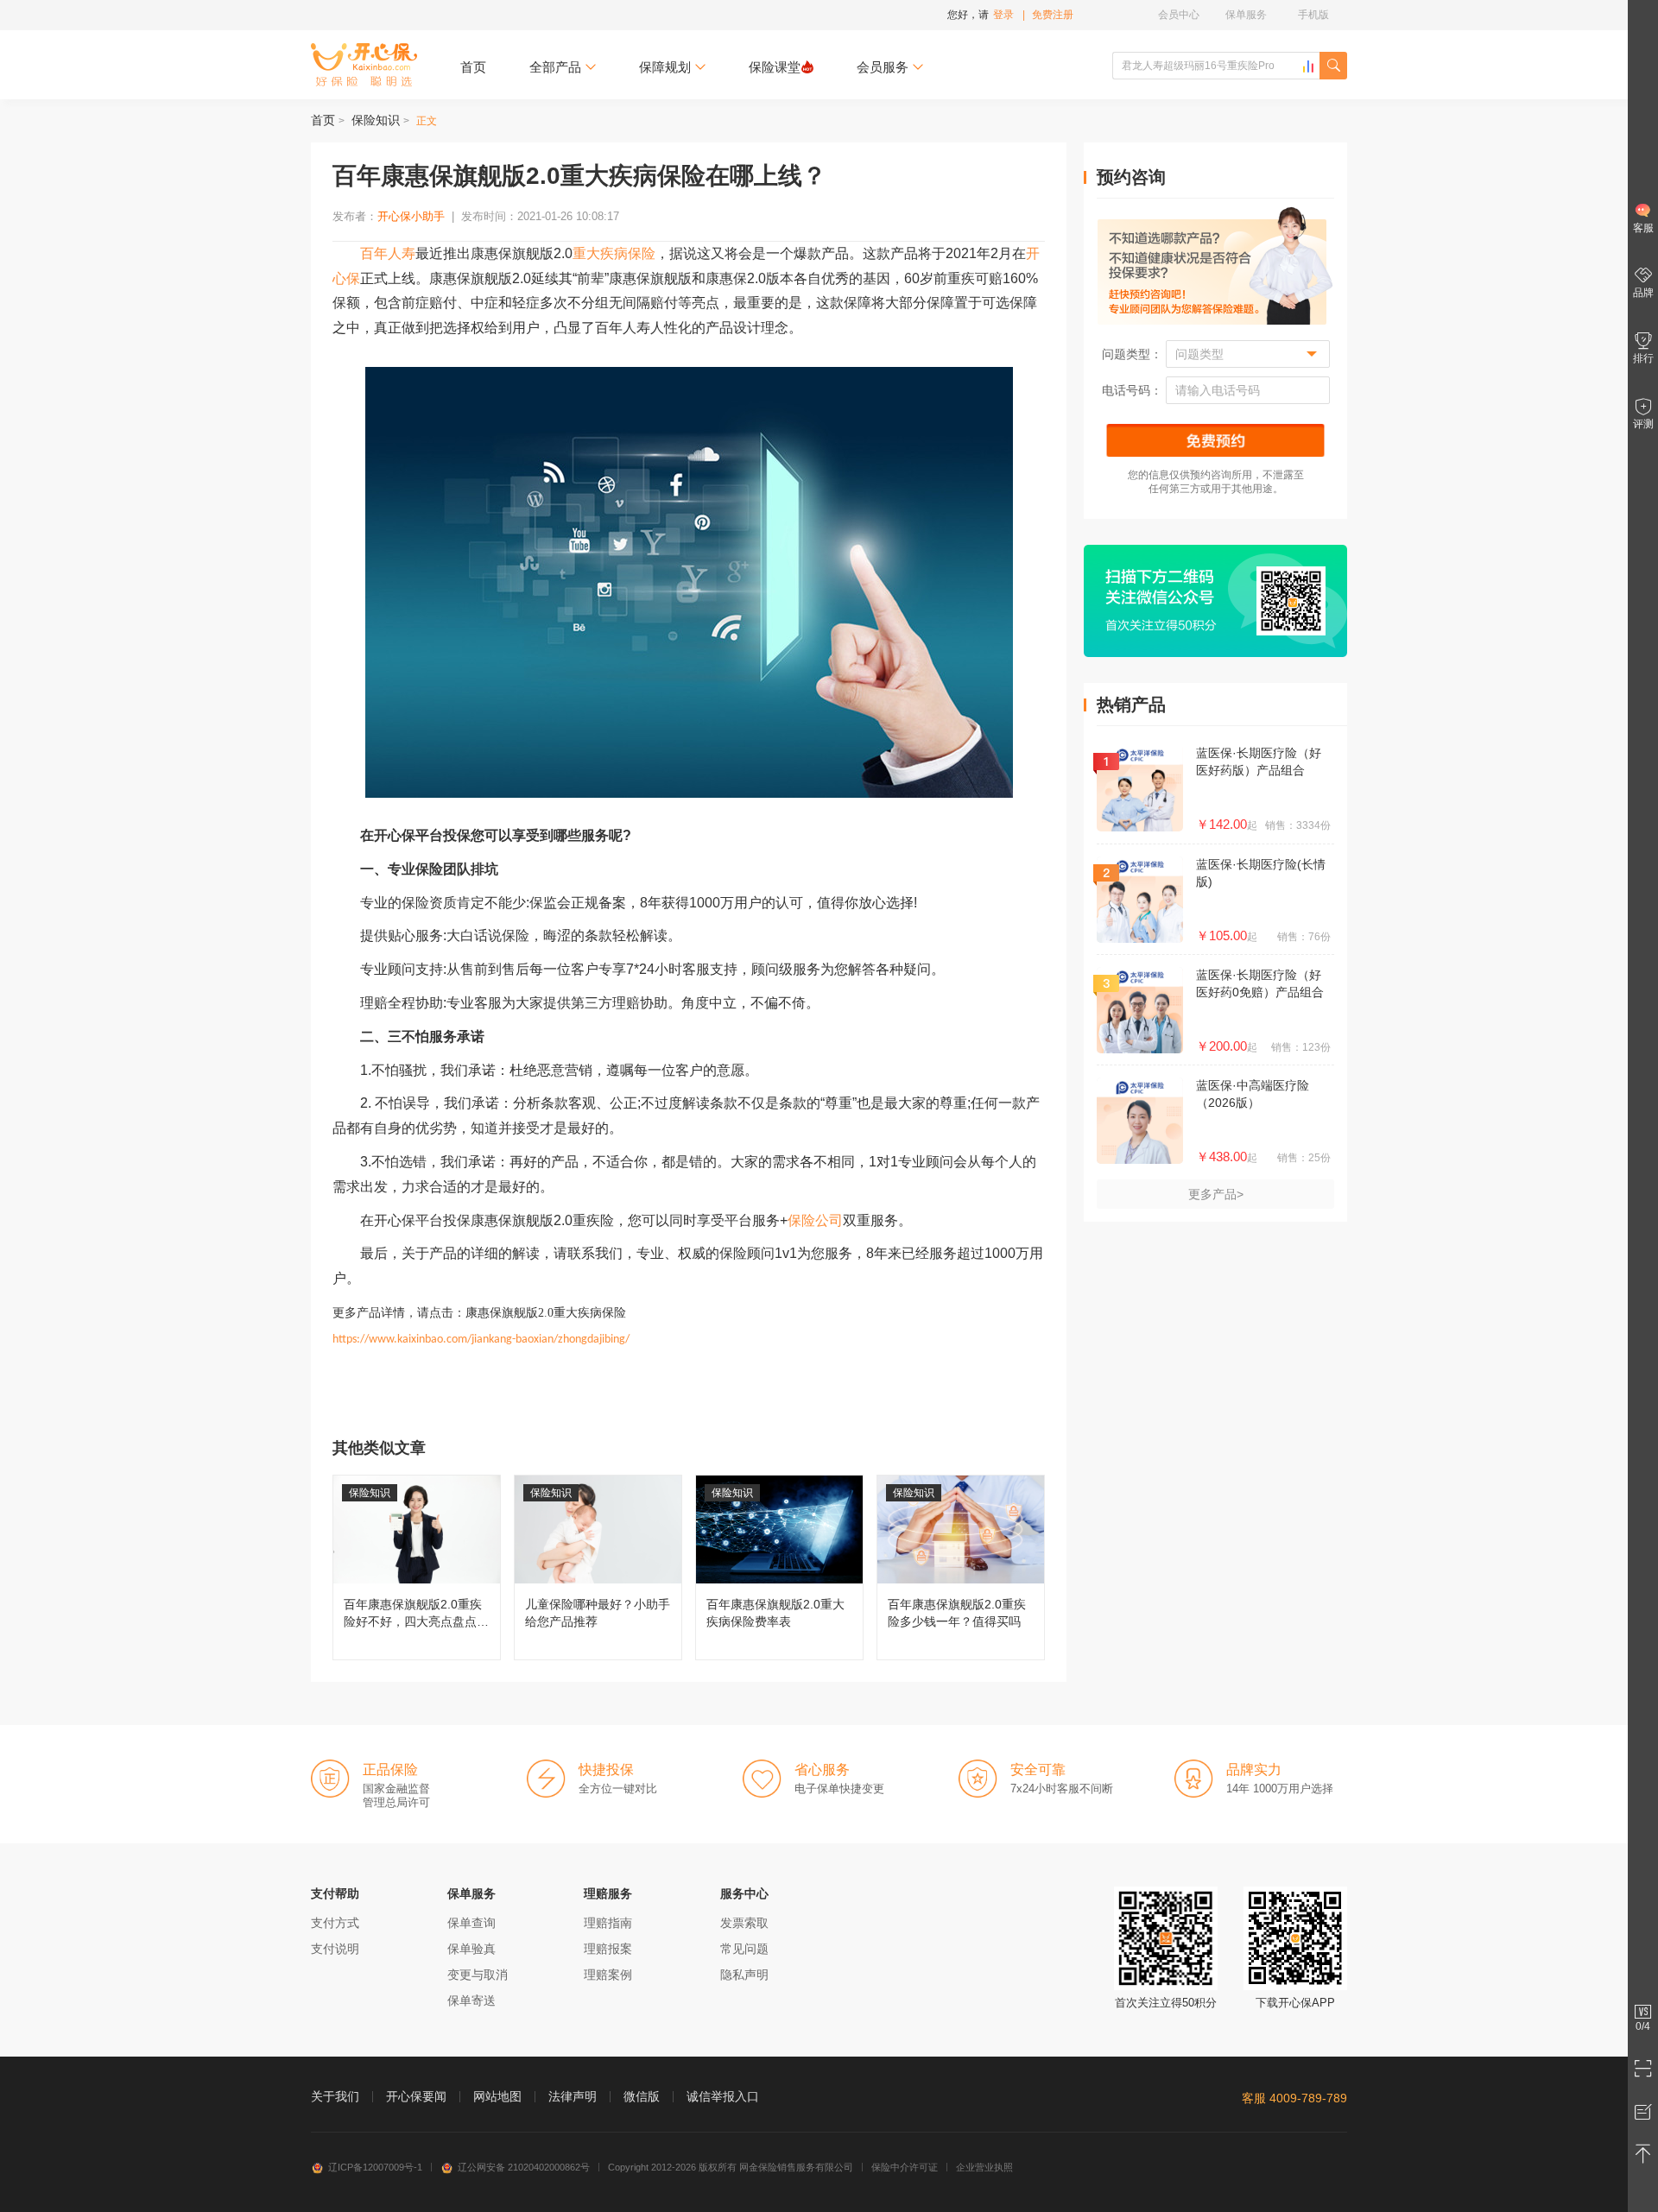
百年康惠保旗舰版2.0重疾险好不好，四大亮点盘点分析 (417, 1567)
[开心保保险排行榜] (1308, 66)
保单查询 (471, 1923)
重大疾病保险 (614, 253)
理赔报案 (608, 1949)
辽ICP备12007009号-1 (375, 2167)
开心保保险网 (364, 65)
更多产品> (1216, 1194)
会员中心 (1179, 15)
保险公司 (815, 1220)
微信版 (642, 2096)
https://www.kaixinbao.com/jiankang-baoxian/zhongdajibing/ (481, 1340)
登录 (1003, 15)
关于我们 (335, 2096)
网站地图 (497, 2096)
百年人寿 (388, 253)
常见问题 (744, 1949)
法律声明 (573, 2096)
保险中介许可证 (905, 2167)
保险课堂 (775, 67)
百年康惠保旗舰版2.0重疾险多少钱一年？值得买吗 (961, 1567)
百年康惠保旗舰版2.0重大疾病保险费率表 (779, 1567)
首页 (473, 67)
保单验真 (471, 1949)
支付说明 (335, 1949)
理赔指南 (608, 1923)
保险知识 (376, 120)
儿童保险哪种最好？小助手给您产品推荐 (598, 1567)
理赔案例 (608, 1975)
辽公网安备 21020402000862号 (524, 2167)
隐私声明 (744, 1975)
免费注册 (1053, 15)
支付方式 (335, 1923)
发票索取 (744, 1923)
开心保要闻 (416, 2096)
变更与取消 (478, 1975)
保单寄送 (471, 2000)
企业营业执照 (984, 2167)
